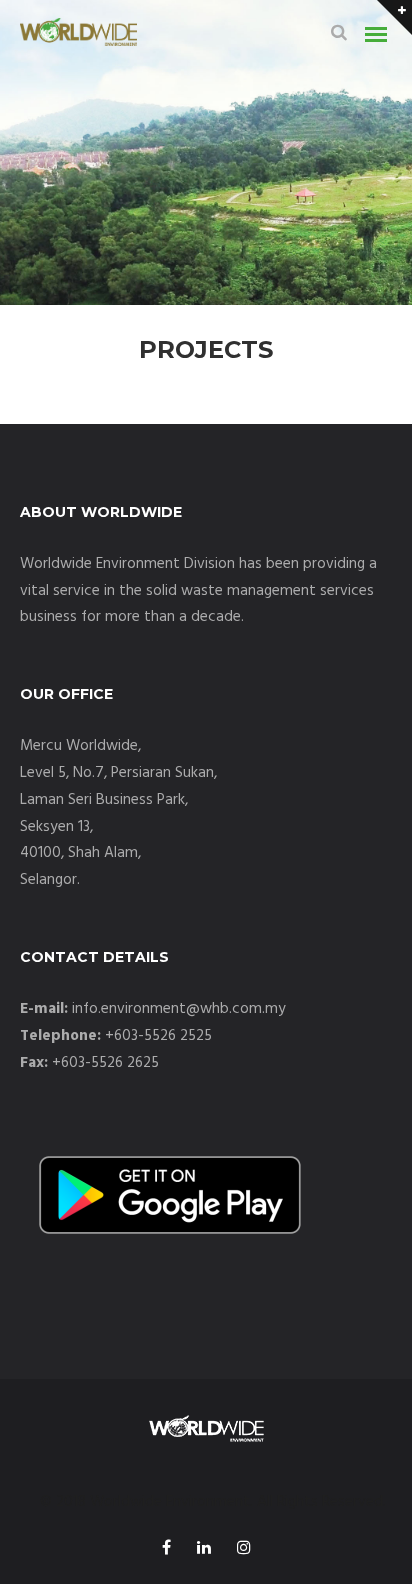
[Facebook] (166, 1550)
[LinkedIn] (204, 1550)
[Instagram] (244, 1550)
